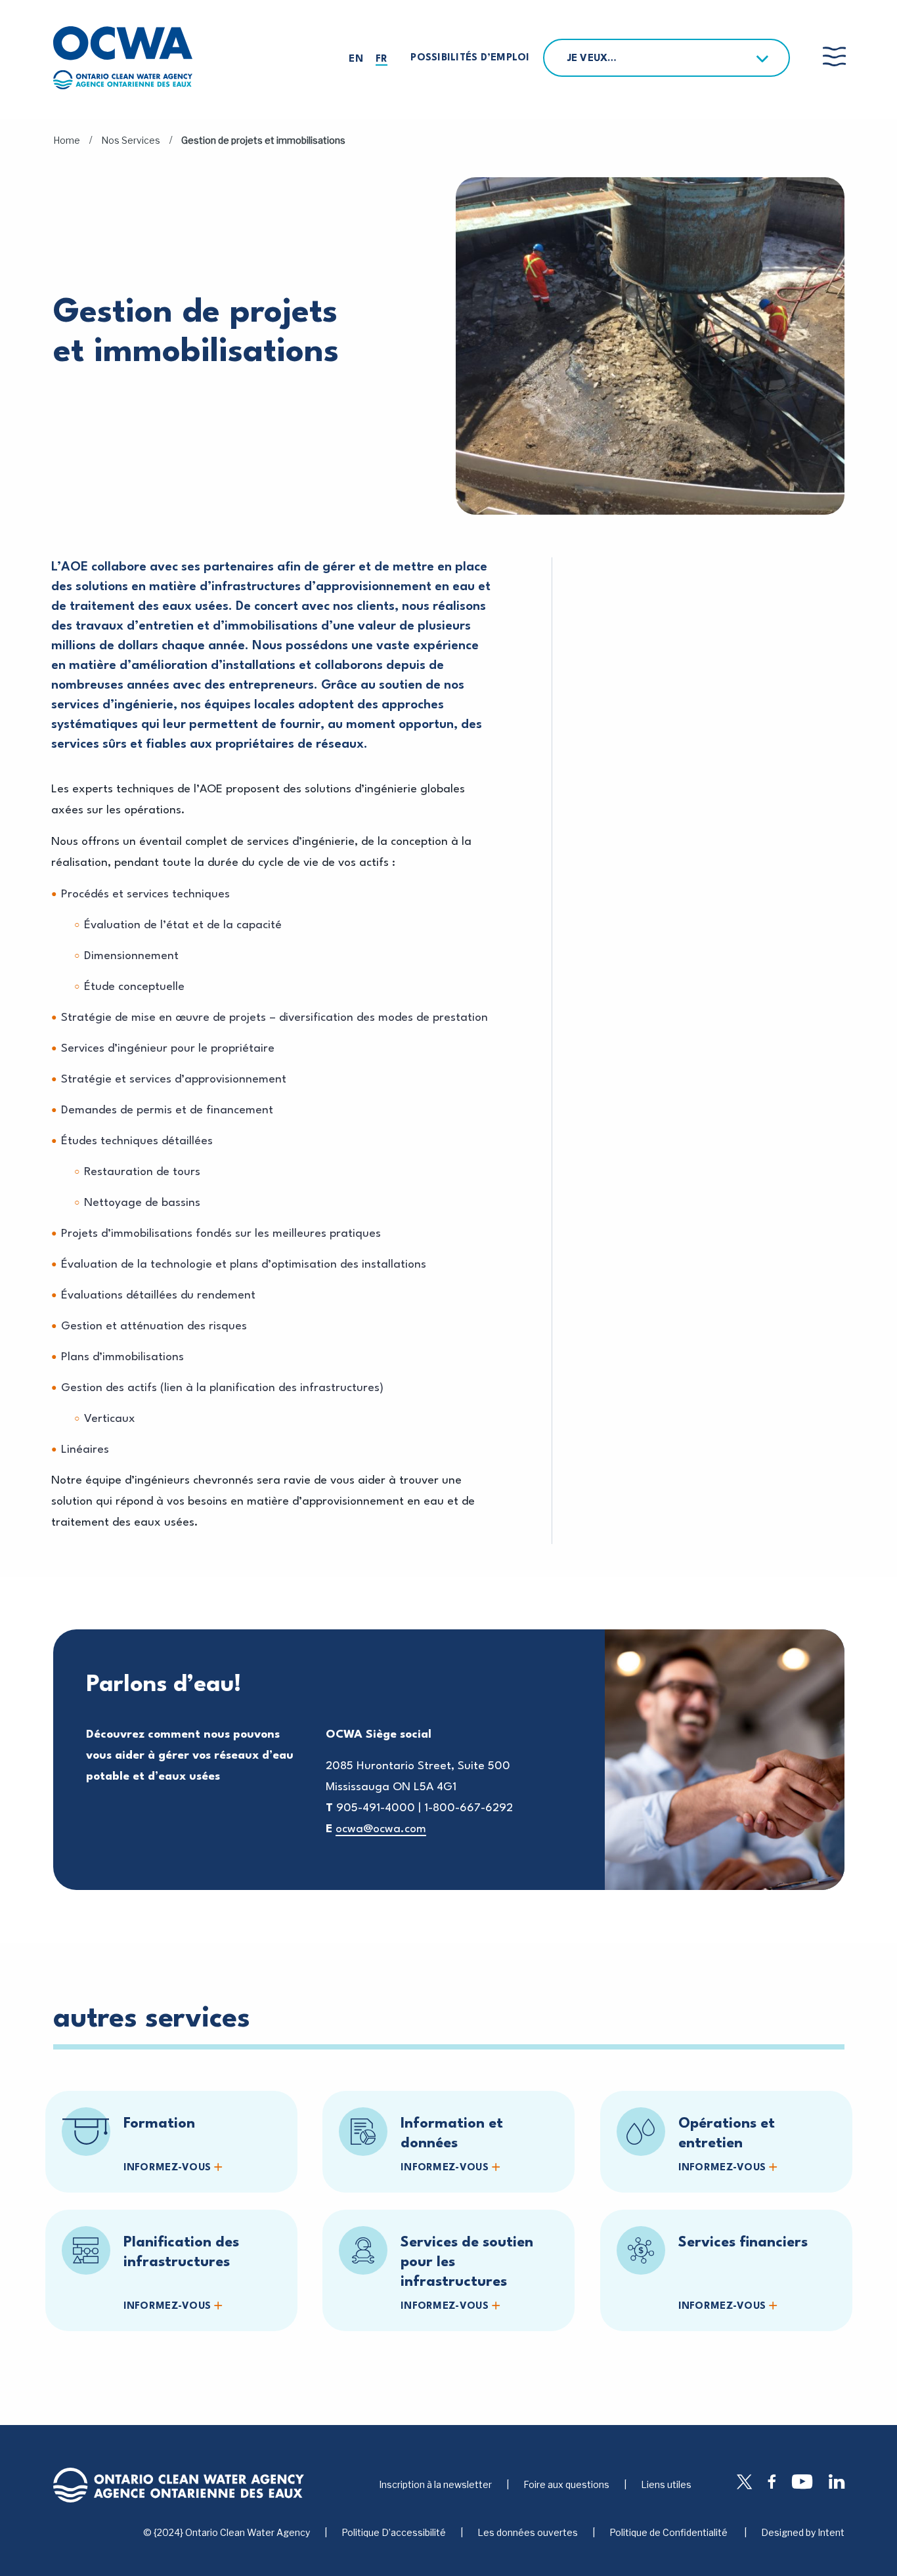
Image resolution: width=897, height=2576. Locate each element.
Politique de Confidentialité (669, 2533)
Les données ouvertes (528, 2533)
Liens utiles (666, 2484)
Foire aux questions (566, 2484)
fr (382, 59)
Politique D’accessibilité (394, 2533)
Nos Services (131, 140)
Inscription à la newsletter (435, 2484)
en (356, 59)
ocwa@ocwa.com (381, 1829)
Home (67, 140)
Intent (831, 2532)
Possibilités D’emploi (470, 58)
